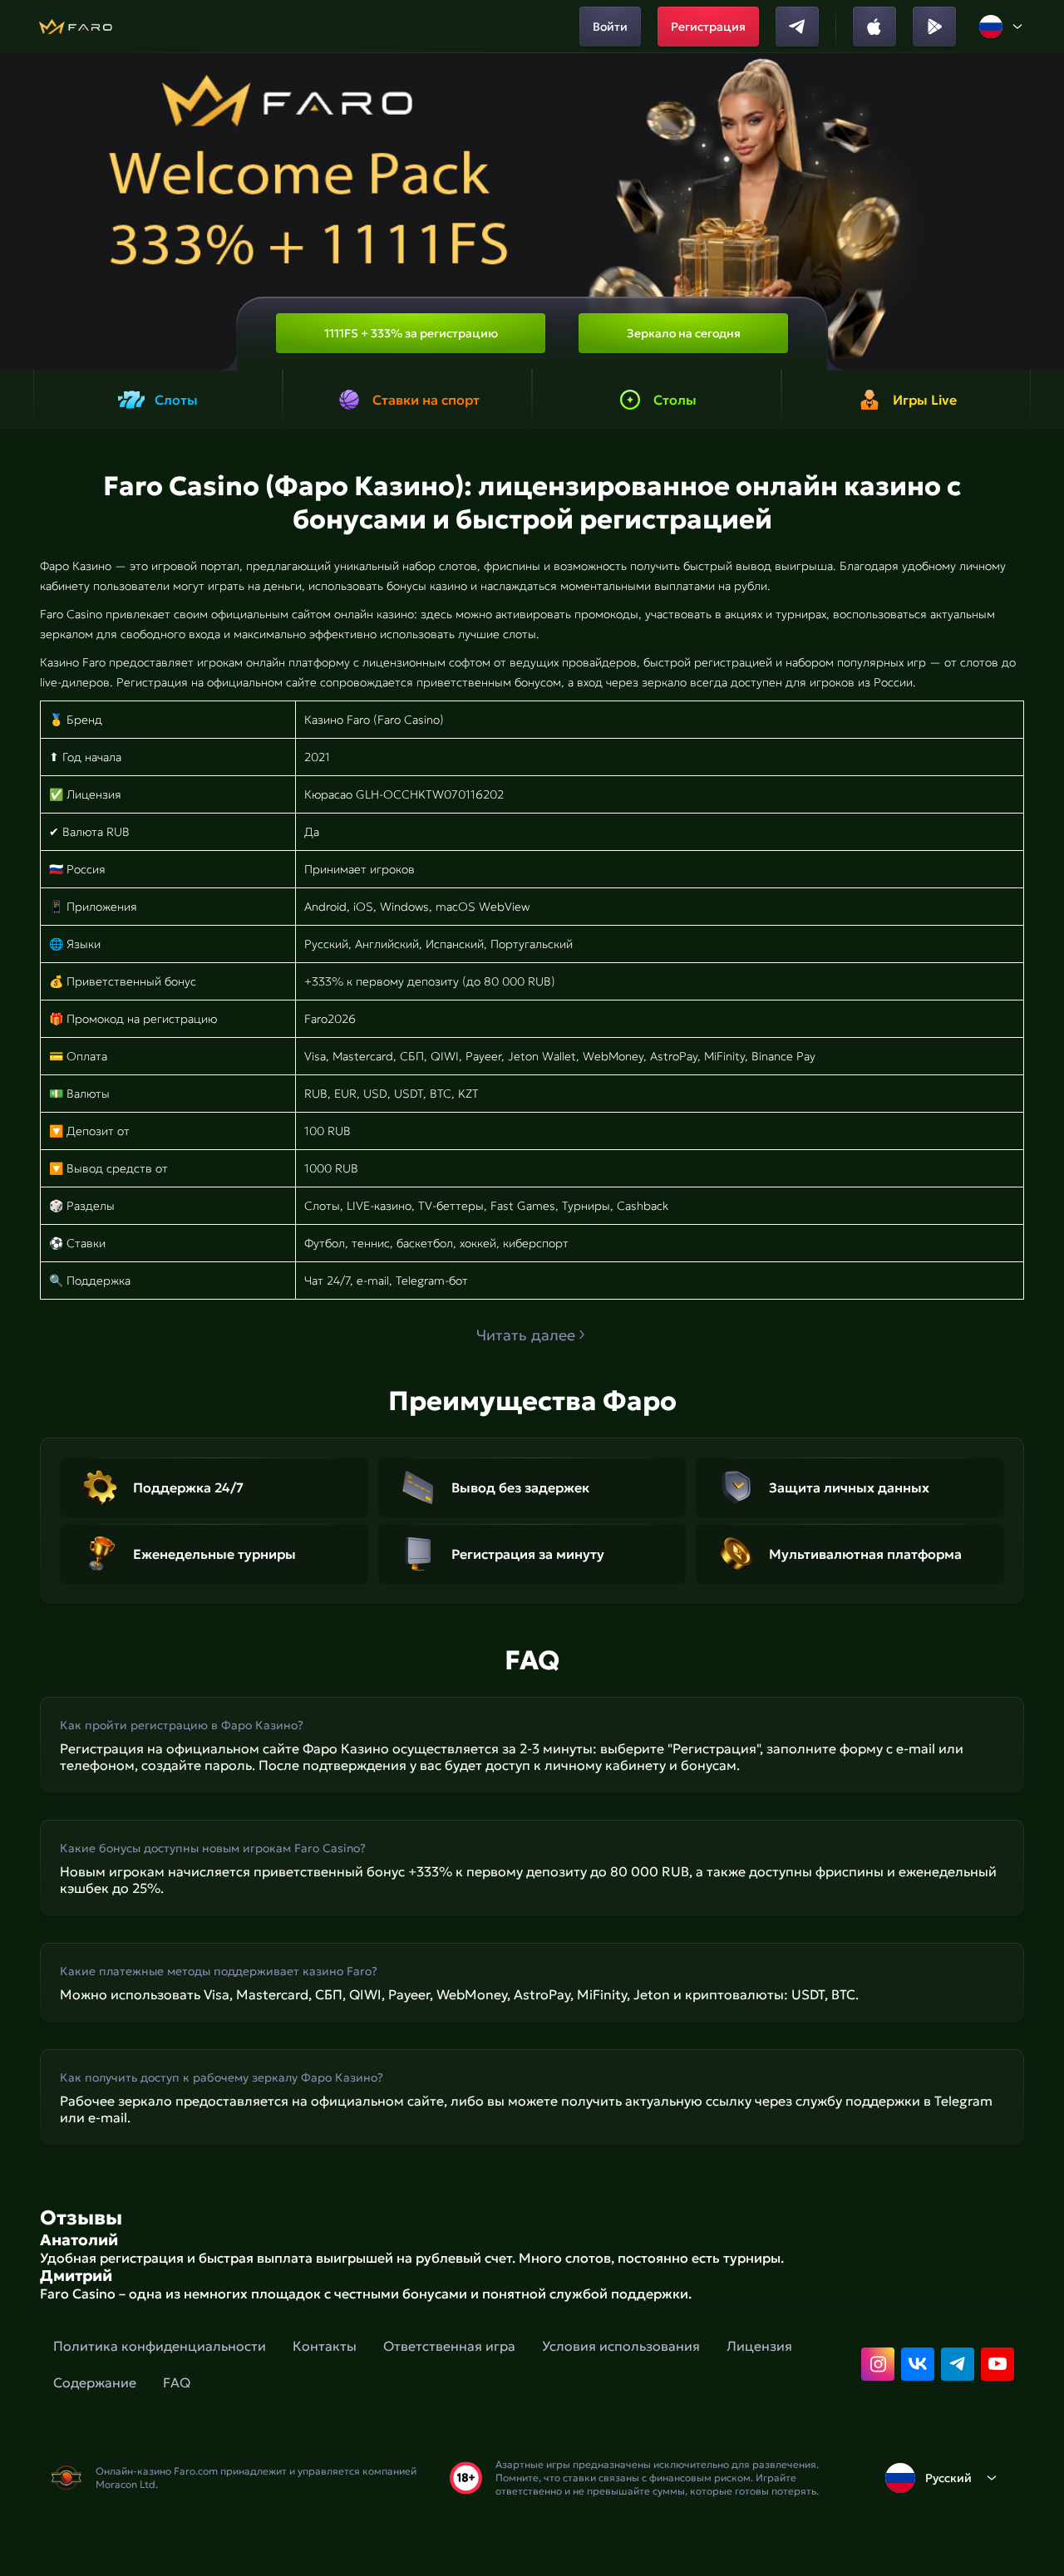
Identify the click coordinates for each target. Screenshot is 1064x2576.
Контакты (325, 2346)
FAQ (177, 2382)
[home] (75, 27)
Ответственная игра (449, 2346)
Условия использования (621, 2346)
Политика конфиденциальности (160, 2346)
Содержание (95, 2382)
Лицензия (759, 2346)
